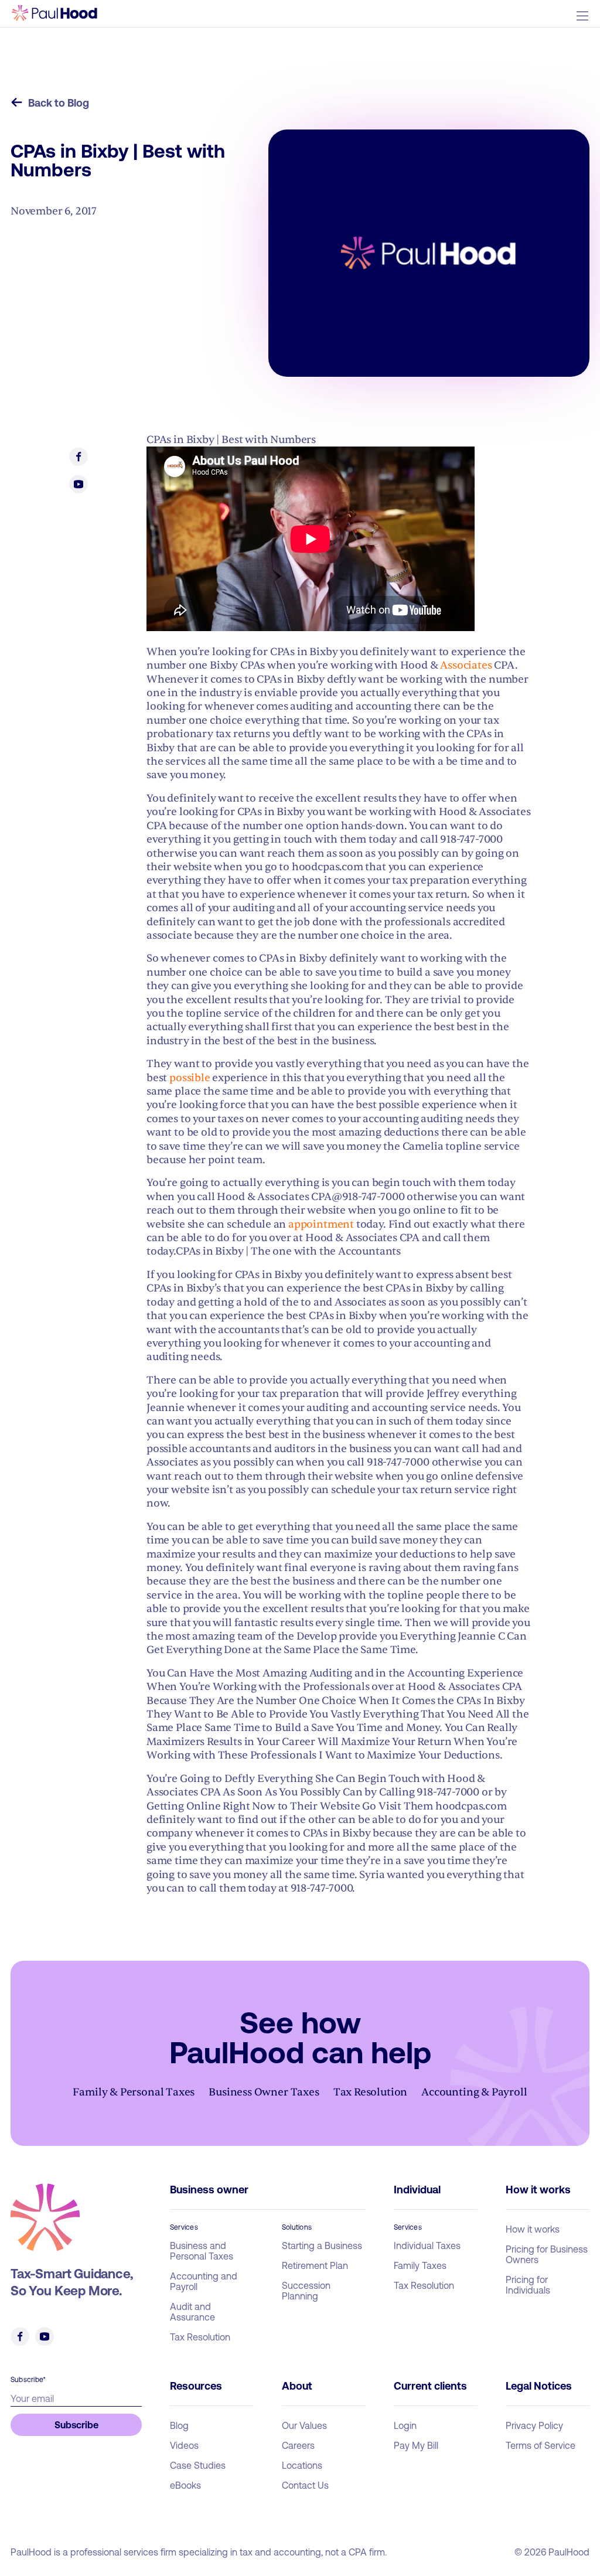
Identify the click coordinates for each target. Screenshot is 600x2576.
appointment (321, 1224)
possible (190, 1078)
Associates (466, 665)
